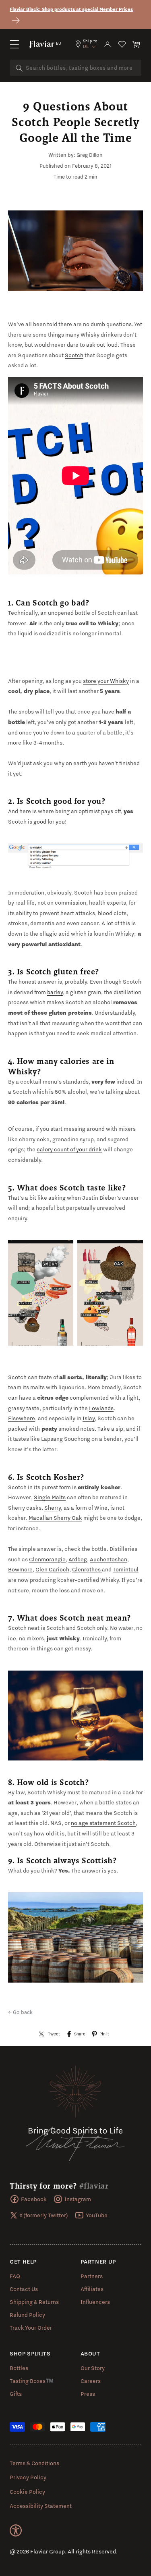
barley (55, 992)
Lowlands (101, 1408)
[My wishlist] (122, 44)
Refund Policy (27, 2315)
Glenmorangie (47, 1559)
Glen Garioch (52, 1569)
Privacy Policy (28, 2477)
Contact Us (24, 2289)
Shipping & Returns (34, 2302)
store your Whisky (106, 681)
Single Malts (50, 1497)
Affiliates (92, 2289)
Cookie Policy (27, 2492)
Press (88, 2394)
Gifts (16, 2394)
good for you (49, 822)
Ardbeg (78, 1559)
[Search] (19, 68)
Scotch (74, 355)
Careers (91, 2381)
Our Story (93, 2368)
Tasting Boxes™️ (32, 2381)
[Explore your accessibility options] (16, 2530)
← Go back (20, 2012)
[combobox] (75, 68)
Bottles (19, 2368)
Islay (89, 1418)
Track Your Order (31, 2328)
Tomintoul (126, 1569)
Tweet (54, 2034)
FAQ (15, 2276)
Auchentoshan (109, 1559)
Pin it (104, 2034)
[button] (14, 44)
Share (80, 2034)
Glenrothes (87, 1569)
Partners (92, 2276)
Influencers (95, 2302)
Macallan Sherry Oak (55, 1518)
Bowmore (20, 1569)
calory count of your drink (69, 1149)
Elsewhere (22, 1418)
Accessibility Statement (41, 2506)
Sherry (53, 1508)
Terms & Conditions (34, 2463)
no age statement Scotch (103, 1823)
